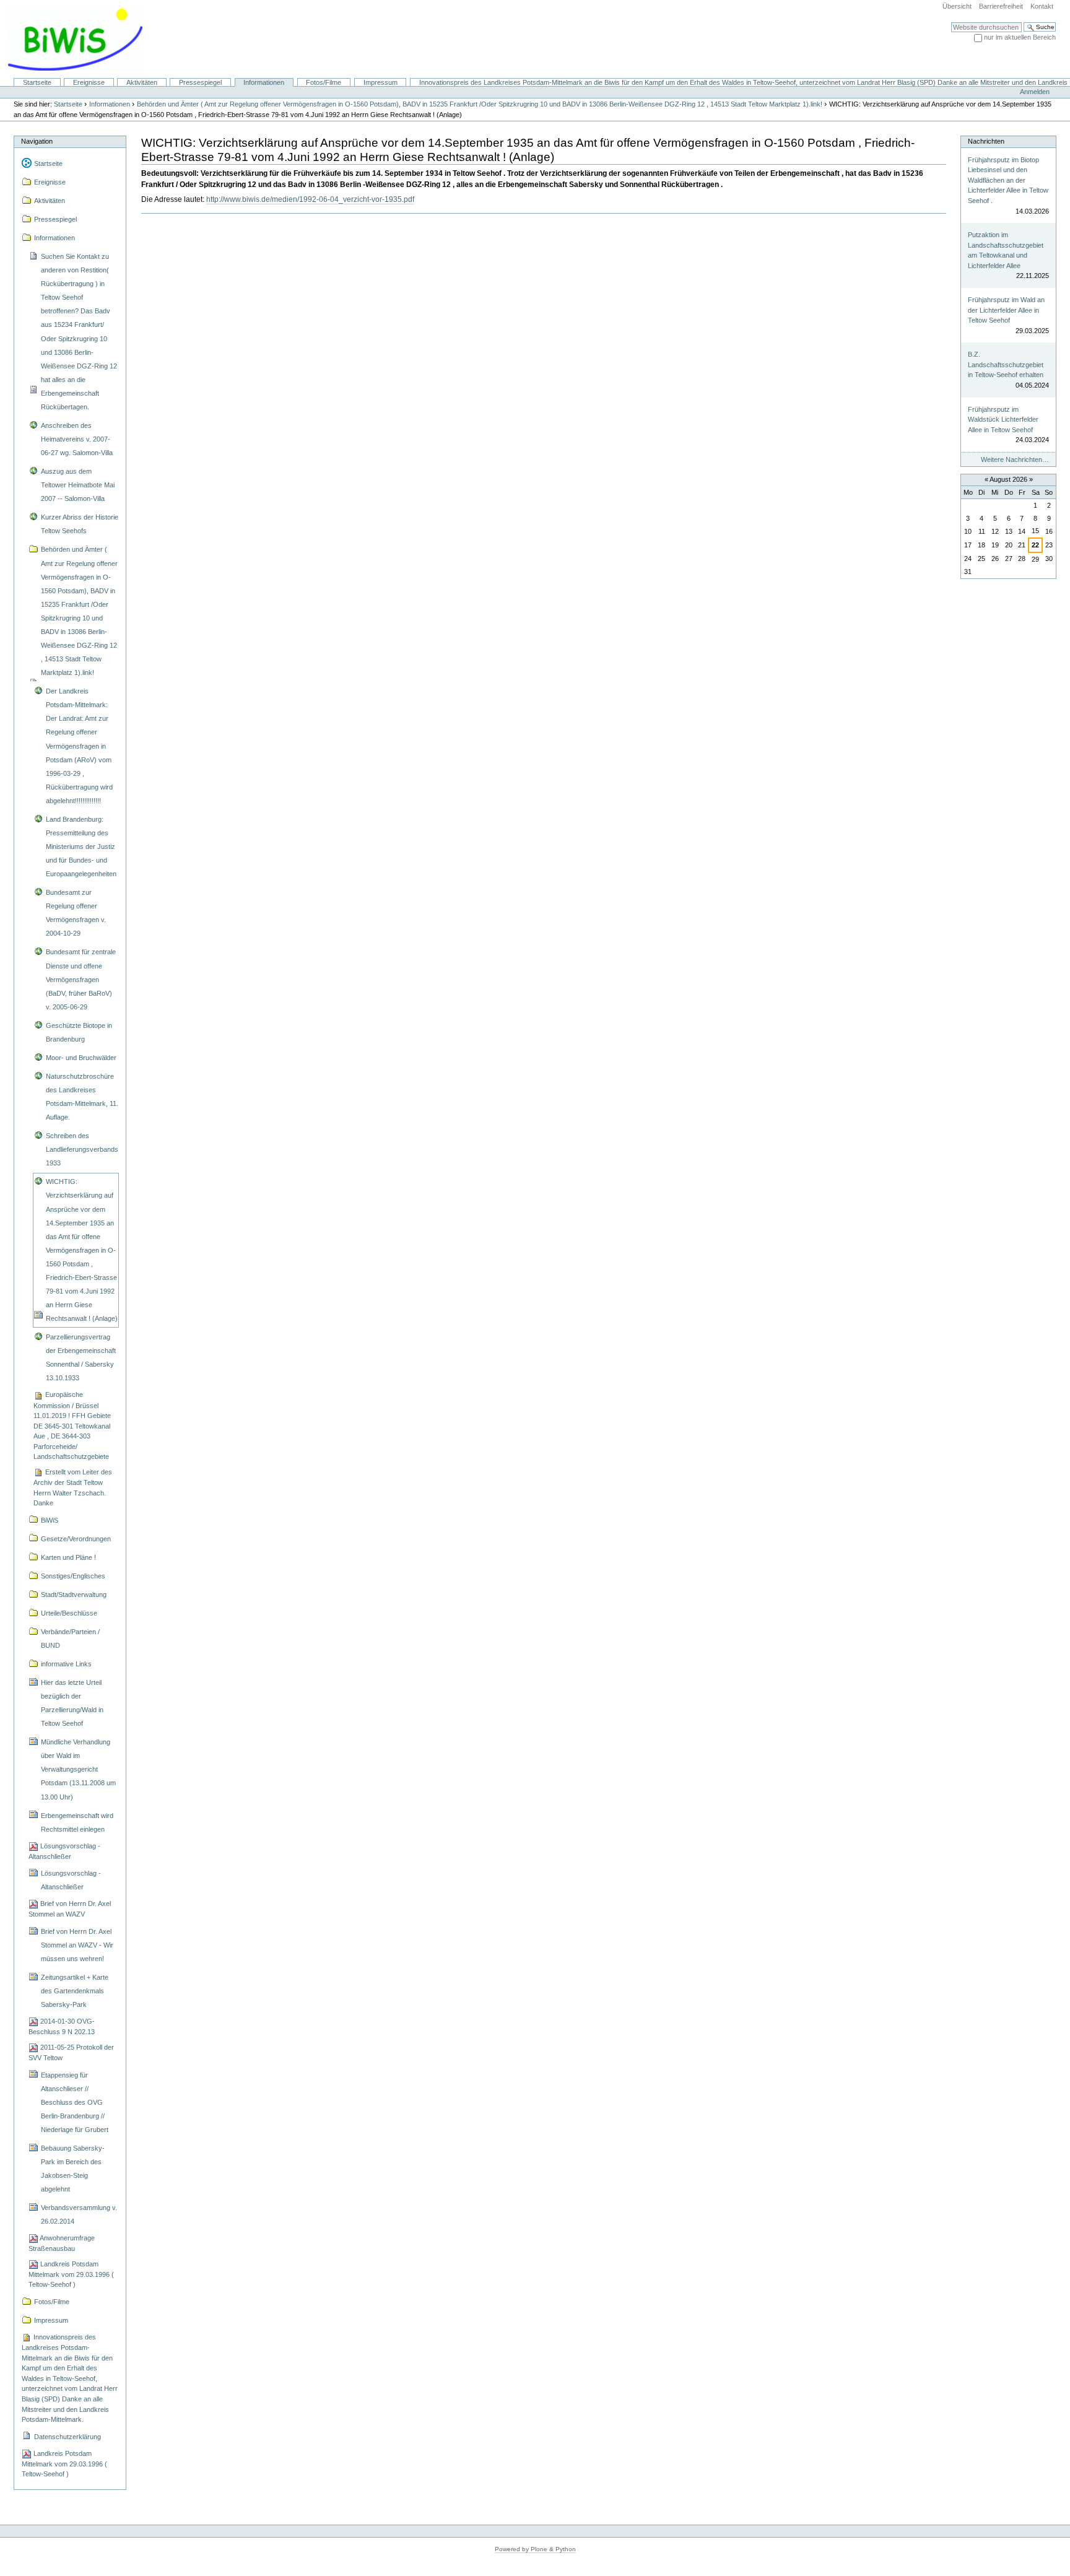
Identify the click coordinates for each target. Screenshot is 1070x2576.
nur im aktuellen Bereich (1020, 37)
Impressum (381, 82)
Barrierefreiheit (1001, 6)
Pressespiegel (200, 82)
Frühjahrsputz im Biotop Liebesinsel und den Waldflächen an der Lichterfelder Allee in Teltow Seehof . (1008, 180)
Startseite (37, 82)
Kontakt (1042, 6)
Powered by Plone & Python (535, 2549)
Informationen (264, 82)
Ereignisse (89, 82)
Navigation (37, 141)
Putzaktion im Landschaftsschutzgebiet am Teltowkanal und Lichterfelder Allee (1006, 250)
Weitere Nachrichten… (1015, 459)
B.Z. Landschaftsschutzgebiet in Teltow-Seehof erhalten (1006, 364)
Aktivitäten (142, 82)
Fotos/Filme (324, 82)
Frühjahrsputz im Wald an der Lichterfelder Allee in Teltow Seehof (1006, 310)
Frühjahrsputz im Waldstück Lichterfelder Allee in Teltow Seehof (1003, 420)
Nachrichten (986, 141)
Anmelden (1035, 92)
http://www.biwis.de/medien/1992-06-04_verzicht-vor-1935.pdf (310, 199)
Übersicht (957, 6)
